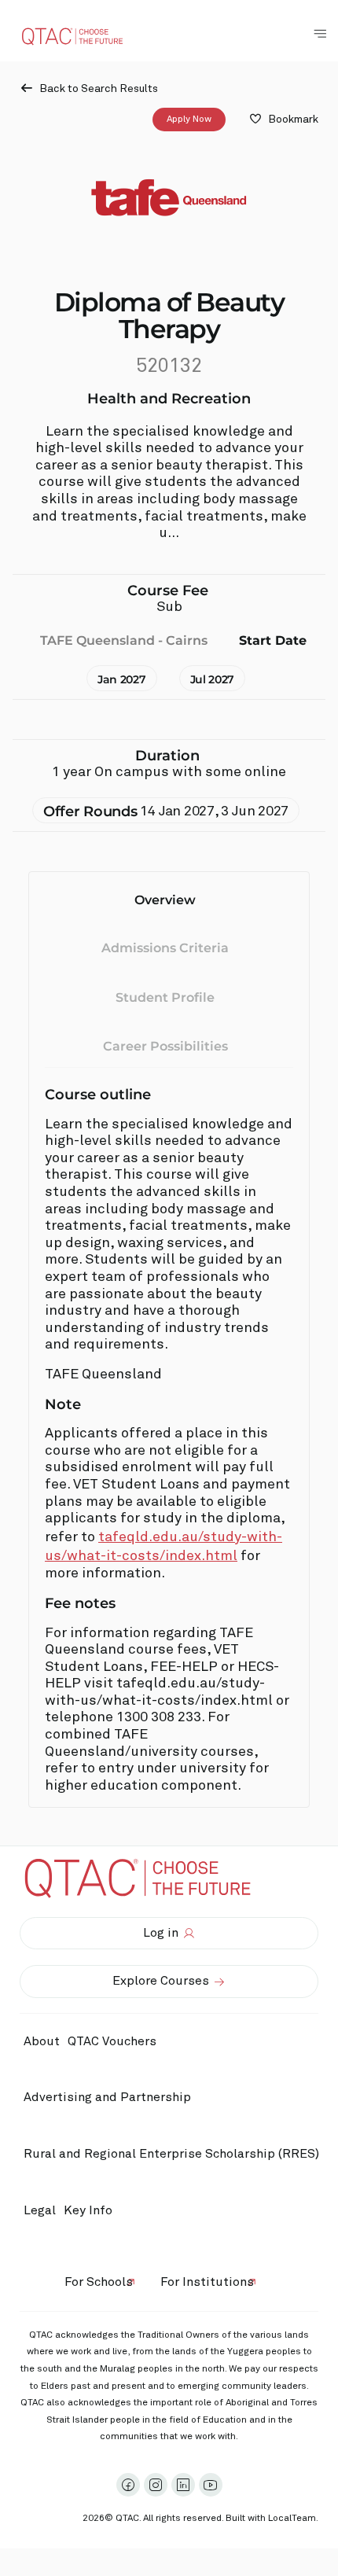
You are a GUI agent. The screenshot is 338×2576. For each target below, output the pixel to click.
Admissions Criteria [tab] (165, 948)
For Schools (99, 2282)
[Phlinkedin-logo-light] (183, 2485)
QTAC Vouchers (112, 2041)
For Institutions (207, 2282)
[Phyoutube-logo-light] (211, 2485)
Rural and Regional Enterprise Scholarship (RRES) (171, 2154)
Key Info (88, 2210)
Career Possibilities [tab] (165, 1046)
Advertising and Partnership (107, 2097)
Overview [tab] (165, 900)
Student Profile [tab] (165, 997)
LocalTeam (292, 2519)
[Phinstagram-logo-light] (156, 2485)
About (42, 2041)
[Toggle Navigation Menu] (320, 34)
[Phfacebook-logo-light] (128, 2485)
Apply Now (189, 120)
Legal (40, 2210)
